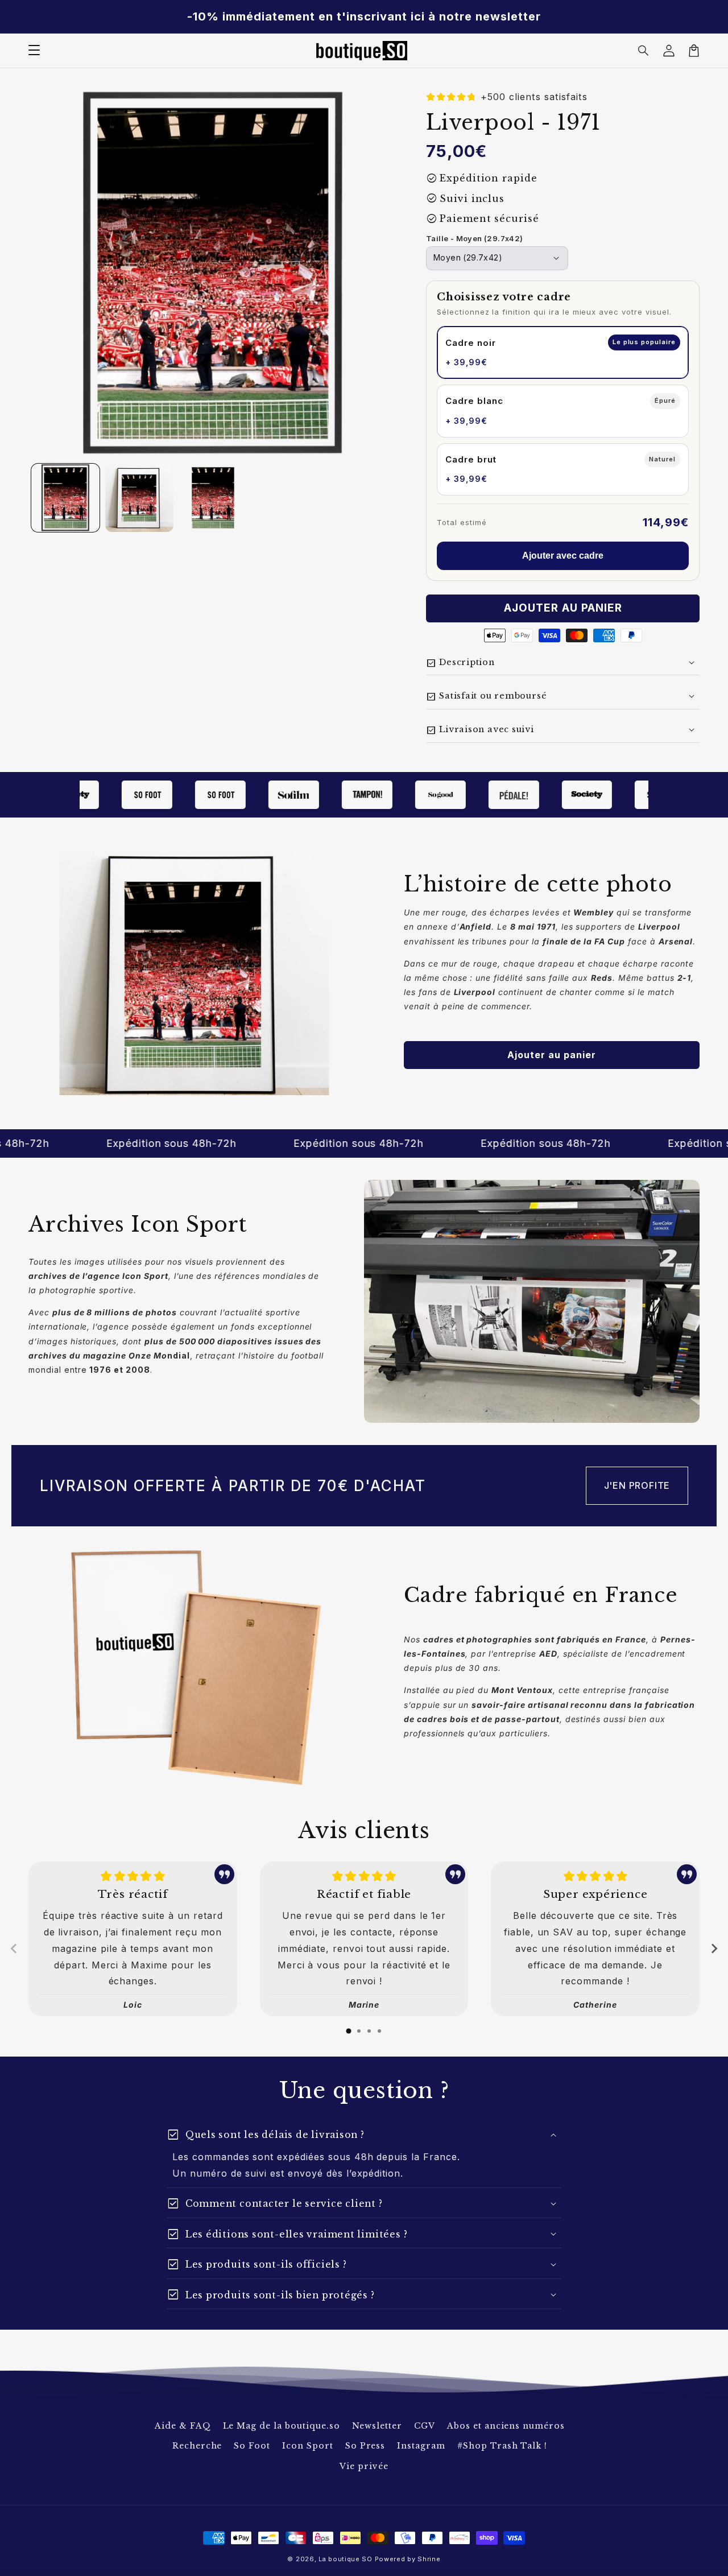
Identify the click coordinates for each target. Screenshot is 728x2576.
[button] (644, 51)
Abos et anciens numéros (506, 2426)
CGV (425, 2426)
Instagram (421, 2446)
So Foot (252, 2446)
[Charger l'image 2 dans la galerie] (139, 498)
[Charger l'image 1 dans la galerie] (65, 498)
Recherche (197, 2446)
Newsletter (377, 2426)
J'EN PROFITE (637, 1485)
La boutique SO (346, 2559)
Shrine (429, 2559)
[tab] (349, 2031)
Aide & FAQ (183, 2426)
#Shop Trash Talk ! (502, 2446)
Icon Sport (308, 2446)
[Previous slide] (14, 1948)
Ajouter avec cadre (563, 556)
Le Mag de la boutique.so (282, 2426)
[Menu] (34, 51)
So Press (365, 2446)
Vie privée (364, 2466)
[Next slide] (714, 1948)
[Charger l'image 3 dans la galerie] (213, 498)
